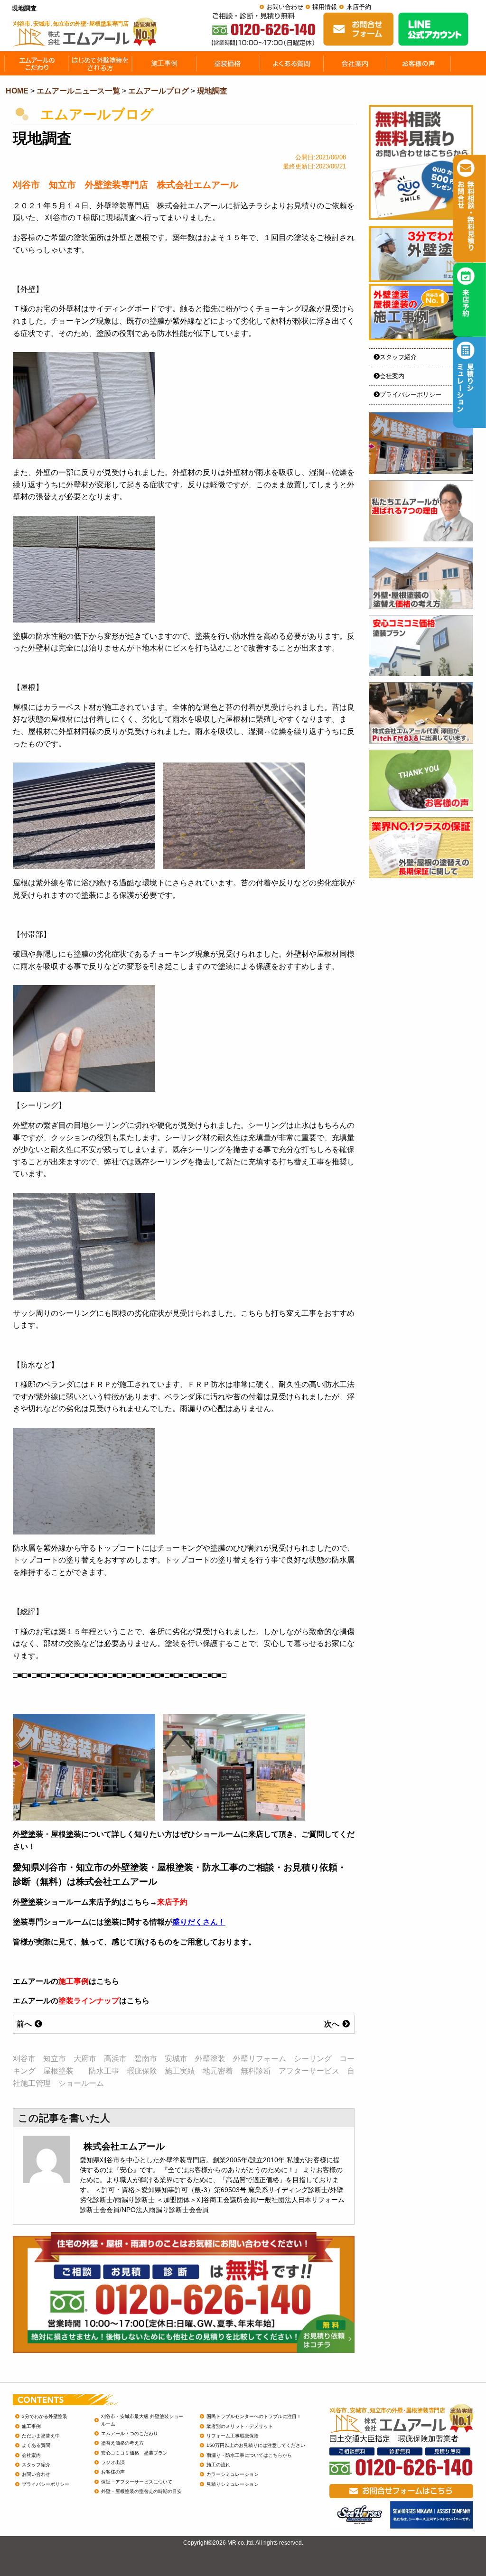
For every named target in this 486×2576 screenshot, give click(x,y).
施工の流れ (218, 2465)
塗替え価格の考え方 (122, 2443)
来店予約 (359, 7)
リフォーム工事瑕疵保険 (233, 2436)
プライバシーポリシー (411, 395)
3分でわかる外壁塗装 (45, 2416)
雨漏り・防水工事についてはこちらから (249, 2455)
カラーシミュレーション (233, 2474)
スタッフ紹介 (398, 357)
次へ (333, 2024)
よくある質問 (36, 2445)
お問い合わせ (285, 7)
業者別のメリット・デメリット (240, 2426)
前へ (25, 2024)
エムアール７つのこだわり (130, 2433)
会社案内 (392, 376)
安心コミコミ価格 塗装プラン (134, 2453)
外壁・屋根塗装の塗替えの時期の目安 (141, 2491)
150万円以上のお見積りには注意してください (256, 2445)
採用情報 (325, 7)
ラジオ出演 (113, 2462)
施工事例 (74, 1981)
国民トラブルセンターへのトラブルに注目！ (254, 2416)
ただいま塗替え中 (41, 2436)
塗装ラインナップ (89, 2001)
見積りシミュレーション (233, 2484)
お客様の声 (113, 2472)
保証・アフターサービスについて (137, 2482)
